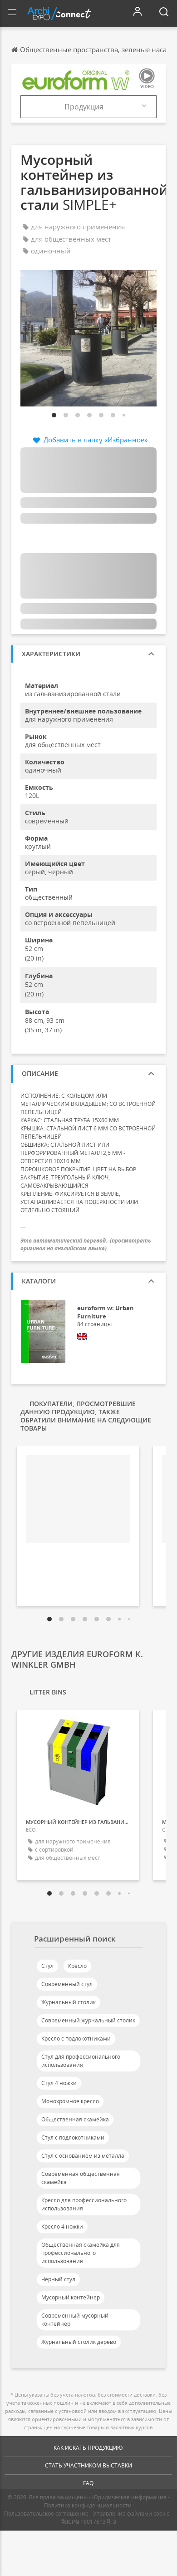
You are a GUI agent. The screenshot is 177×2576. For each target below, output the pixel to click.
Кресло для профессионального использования (84, 2204)
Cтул (47, 1966)
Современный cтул (67, 1984)
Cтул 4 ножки (59, 2083)
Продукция (84, 107)
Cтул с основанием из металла (83, 2156)
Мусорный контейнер (71, 2297)
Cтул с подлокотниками (73, 2138)
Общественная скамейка (75, 2119)
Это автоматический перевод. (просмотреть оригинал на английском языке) (86, 1244)
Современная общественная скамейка (81, 2178)
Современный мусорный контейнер (75, 2320)
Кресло (77, 1966)
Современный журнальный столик (88, 2020)
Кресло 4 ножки (62, 2227)
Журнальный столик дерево (79, 2342)
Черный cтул (58, 2279)
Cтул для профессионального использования (81, 2061)
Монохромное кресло (70, 2101)
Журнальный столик (69, 2002)
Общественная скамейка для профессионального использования (81, 2253)
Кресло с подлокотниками (76, 2039)
